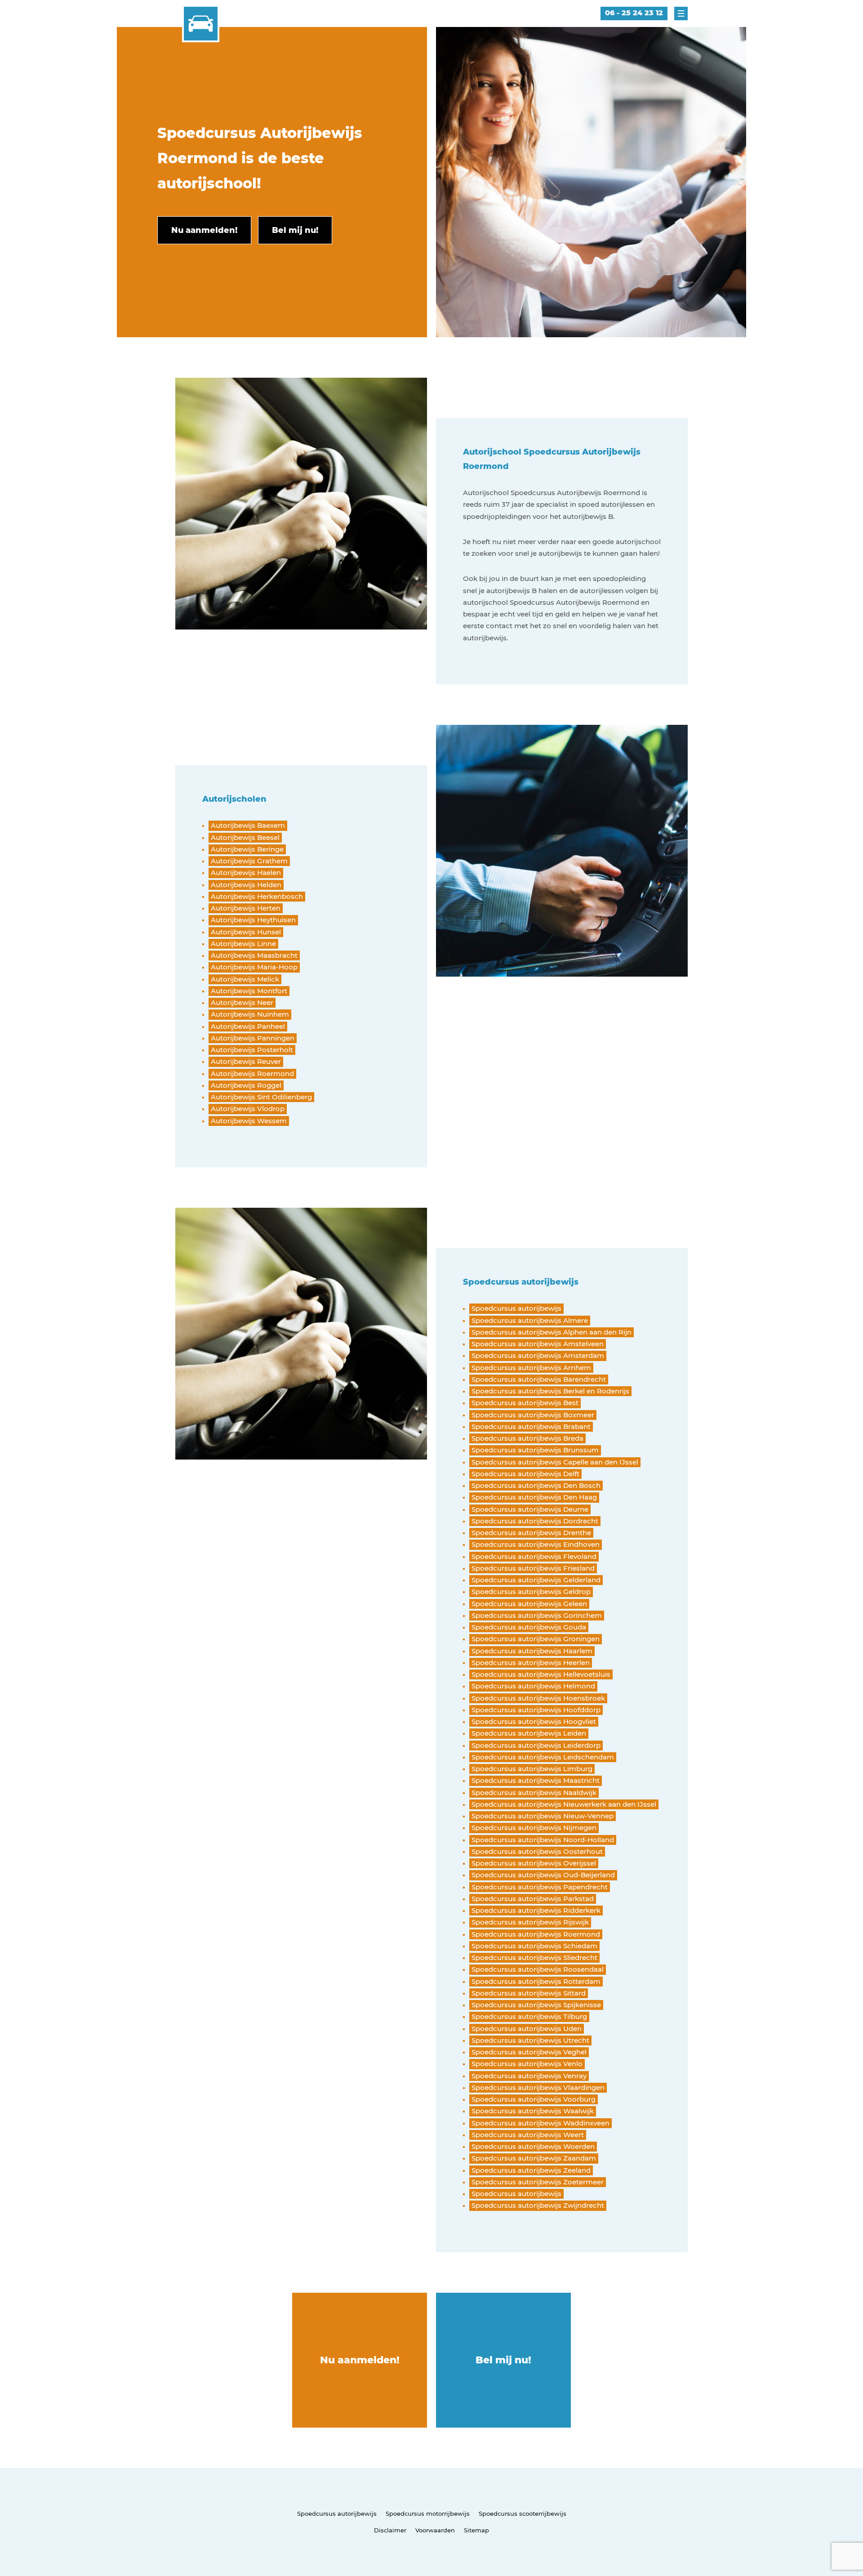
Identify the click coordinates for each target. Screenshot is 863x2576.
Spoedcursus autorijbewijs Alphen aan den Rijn (552, 1332)
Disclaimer (390, 2530)
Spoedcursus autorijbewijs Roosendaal (538, 1969)
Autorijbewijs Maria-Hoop (254, 967)
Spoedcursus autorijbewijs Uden (527, 2029)
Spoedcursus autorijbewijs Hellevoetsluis (541, 1674)
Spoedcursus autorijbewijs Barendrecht (539, 1379)
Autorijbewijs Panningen (253, 1038)
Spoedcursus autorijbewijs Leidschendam (543, 1757)
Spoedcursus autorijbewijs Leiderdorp (536, 1745)
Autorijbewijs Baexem (248, 825)
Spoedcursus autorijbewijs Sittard (529, 1993)
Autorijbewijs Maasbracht (254, 955)
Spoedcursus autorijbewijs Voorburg (534, 2099)
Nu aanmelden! (360, 2360)
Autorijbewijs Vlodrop (248, 1109)
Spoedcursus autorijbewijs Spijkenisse (536, 2005)
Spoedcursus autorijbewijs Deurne (530, 1509)
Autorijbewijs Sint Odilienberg (261, 1097)
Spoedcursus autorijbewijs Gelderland (536, 1580)
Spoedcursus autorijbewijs (516, 1308)
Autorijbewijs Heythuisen (253, 920)
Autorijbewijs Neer (242, 1002)
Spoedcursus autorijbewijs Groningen (536, 1639)
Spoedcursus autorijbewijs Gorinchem (537, 1615)
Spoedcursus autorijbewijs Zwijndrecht (538, 2205)
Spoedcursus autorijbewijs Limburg (532, 1769)
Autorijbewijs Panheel (248, 1026)
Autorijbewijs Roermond (252, 1074)
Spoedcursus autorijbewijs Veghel (529, 2052)
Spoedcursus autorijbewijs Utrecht (530, 2040)
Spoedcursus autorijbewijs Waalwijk (533, 2111)
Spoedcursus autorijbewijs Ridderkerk (536, 1910)
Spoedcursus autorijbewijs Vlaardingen (538, 2087)
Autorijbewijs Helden (246, 885)
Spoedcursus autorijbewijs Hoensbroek (538, 1698)
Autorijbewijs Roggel (246, 1085)
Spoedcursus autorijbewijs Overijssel (534, 1863)
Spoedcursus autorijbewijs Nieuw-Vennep (543, 1816)
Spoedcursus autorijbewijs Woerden (533, 2146)
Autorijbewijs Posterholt (252, 1050)
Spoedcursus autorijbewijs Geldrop (531, 1592)
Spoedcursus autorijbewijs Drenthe (531, 1533)
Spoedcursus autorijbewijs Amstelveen (538, 1344)
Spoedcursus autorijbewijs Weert (528, 2135)
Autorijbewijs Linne (243, 944)
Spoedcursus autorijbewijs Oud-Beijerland (543, 1875)
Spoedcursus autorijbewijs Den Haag (534, 1497)
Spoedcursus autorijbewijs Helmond (533, 1686)
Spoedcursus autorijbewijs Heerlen (531, 1663)
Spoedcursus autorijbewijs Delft (525, 1474)
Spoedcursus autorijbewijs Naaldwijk (534, 1792)
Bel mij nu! (503, 2360)
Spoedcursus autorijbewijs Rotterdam (536, 1981)
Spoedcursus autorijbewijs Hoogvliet (534, 1721)
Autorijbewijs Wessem (249, 1121)
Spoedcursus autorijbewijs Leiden (529, 1733)
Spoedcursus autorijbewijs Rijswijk (530, 1922)
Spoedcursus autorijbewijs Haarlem (532, 1651)
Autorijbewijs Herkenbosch (257, 896)
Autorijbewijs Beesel (245, 837)
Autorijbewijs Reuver (246, 1061)
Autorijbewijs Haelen (246, 873)
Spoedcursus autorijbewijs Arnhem (531, 1368)
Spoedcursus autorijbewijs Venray (529, 2076)
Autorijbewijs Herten (246, 908)
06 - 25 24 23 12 (634, 13)
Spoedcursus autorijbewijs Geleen (529, 1604)
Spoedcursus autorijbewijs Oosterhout (537, 1851)
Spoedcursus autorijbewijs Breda (527, 1438)
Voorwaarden (435, 2530)
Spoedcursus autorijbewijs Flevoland (534, 1556)
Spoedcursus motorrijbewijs (428, 2513)
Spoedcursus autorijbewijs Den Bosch (536, 1485)
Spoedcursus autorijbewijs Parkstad (533, 1899)
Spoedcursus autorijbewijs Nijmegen (534, 1828)
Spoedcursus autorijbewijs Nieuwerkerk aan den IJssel (564, 1804)
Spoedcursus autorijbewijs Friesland (533, 1568)
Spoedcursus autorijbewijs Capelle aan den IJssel (555, 1462)
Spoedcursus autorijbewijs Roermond (536, 1934)
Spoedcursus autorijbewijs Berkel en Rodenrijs (550, 1391)
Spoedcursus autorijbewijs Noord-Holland (543, 1840)
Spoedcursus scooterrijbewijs (523, 2513)
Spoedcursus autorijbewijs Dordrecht (535, 1521)
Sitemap (476, 2530)
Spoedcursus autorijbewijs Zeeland (531, 2170)
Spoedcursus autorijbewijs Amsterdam (538, 1355)
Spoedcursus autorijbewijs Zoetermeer (538, 2182)
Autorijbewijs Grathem (249, 861)
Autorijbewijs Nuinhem (250, 1014)
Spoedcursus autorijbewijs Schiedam (534, 1946)
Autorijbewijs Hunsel (246, 932)
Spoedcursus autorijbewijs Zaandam (534, 2158)
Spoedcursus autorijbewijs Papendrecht (540, 1887)
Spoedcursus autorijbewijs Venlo (527, 2064)
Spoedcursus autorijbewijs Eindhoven (536, 1544)
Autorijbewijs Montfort (249, 991)
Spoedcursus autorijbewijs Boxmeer (533, 1415)
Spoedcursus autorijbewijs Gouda (529, 1627)
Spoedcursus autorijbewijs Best (525, 1403)
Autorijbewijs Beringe (247, 849)
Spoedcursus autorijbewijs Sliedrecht (534, 1958)
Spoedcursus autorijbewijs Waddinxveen (540, 2123)
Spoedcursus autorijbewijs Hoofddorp (536, 1710)
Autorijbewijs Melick (245, 979)
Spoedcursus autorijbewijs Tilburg (529, 2016)
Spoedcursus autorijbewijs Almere (530, 1320)
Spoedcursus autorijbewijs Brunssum (535, 1450)
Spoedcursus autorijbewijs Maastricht (536, 1780)
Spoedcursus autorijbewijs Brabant (531, 1426)
